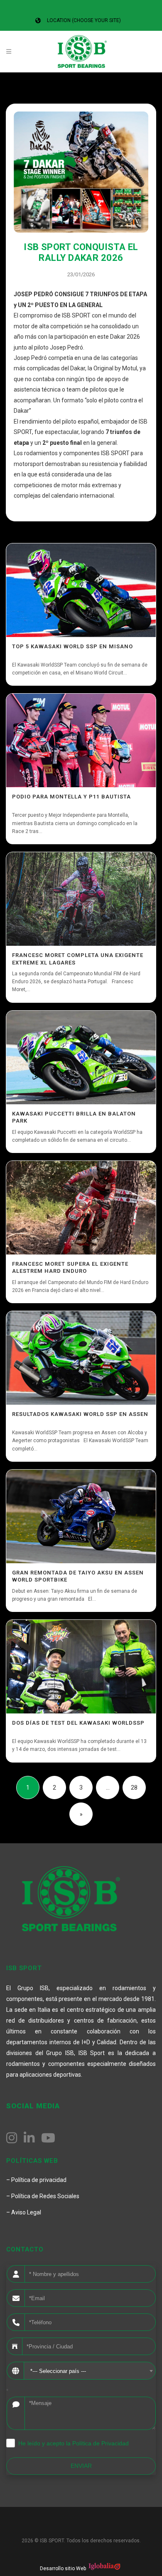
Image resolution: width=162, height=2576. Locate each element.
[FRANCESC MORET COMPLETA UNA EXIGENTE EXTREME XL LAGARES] (81, 899)
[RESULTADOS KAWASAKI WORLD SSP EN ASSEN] (81, 1358)
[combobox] (90, 2371)
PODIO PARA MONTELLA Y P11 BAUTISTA (71, 797)
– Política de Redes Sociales (43, 2196)
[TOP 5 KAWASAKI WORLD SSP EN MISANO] (81, 590)
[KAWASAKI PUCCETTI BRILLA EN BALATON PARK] (81, 1057)
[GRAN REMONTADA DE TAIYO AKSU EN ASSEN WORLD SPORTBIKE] (81, 1516)
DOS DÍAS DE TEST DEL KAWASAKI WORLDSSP (78, 1723)
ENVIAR (81, 2466)
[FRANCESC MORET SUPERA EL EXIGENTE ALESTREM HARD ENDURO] (81, 1208)
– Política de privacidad (36, 2180)
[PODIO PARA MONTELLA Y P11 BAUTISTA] (81, 740)
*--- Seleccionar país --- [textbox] (58, 2371)
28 (134, 1788)
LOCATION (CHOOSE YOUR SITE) (84, 20)
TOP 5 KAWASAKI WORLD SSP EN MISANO (72, 646)
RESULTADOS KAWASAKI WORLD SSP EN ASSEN (80, 1414)
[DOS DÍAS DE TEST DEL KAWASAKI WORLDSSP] (81, 1667)
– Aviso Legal (24, 2212)
